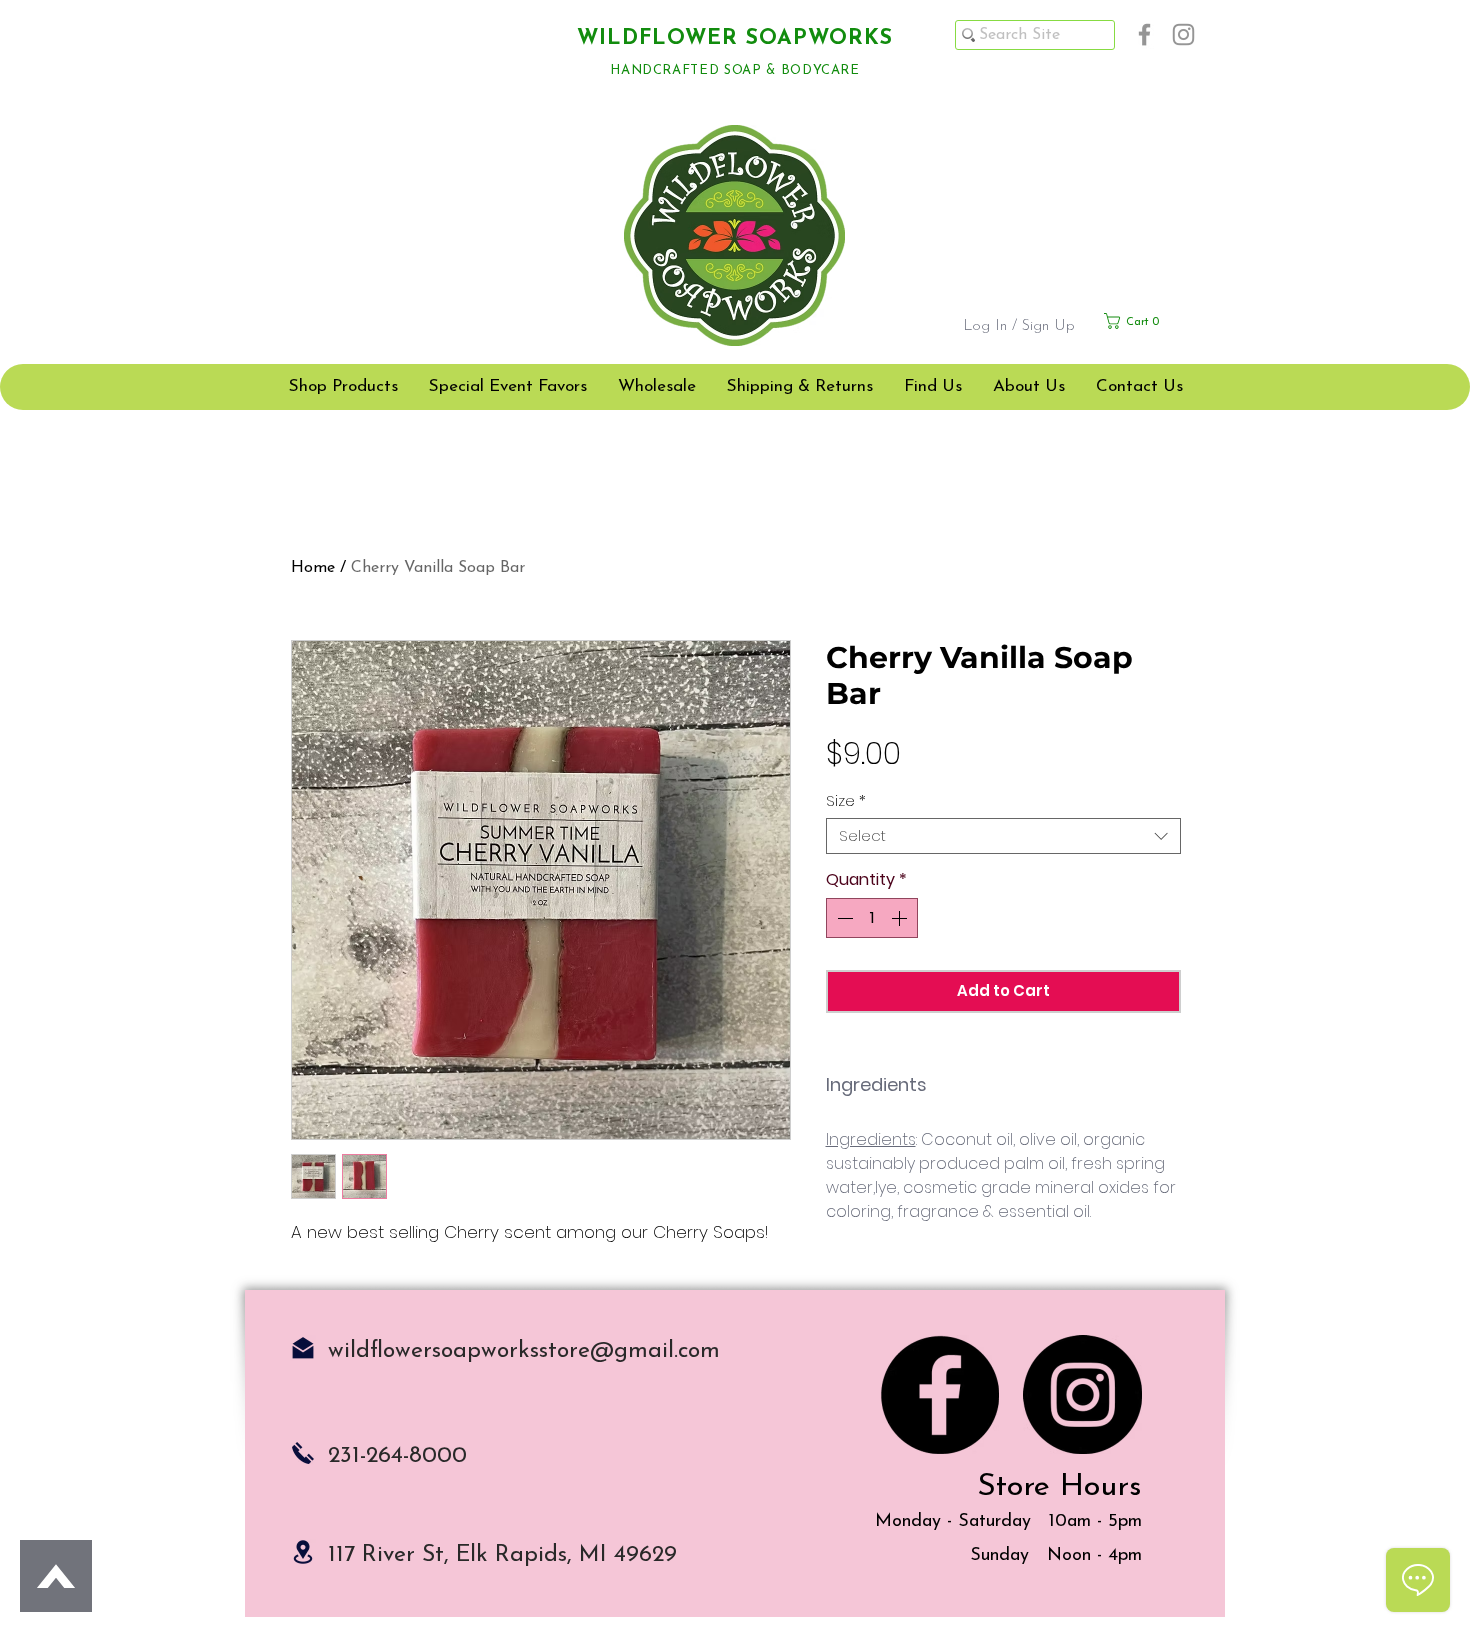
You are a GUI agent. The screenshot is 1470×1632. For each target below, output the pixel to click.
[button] (1151, 321)
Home (313, 568)
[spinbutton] (872, 918)
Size (846, 801)
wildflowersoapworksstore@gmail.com (524, 1351)
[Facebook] (1144, 34)
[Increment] (901, 918)
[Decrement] (843, 918)
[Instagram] (1183, 34)
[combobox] (1003, 836)
